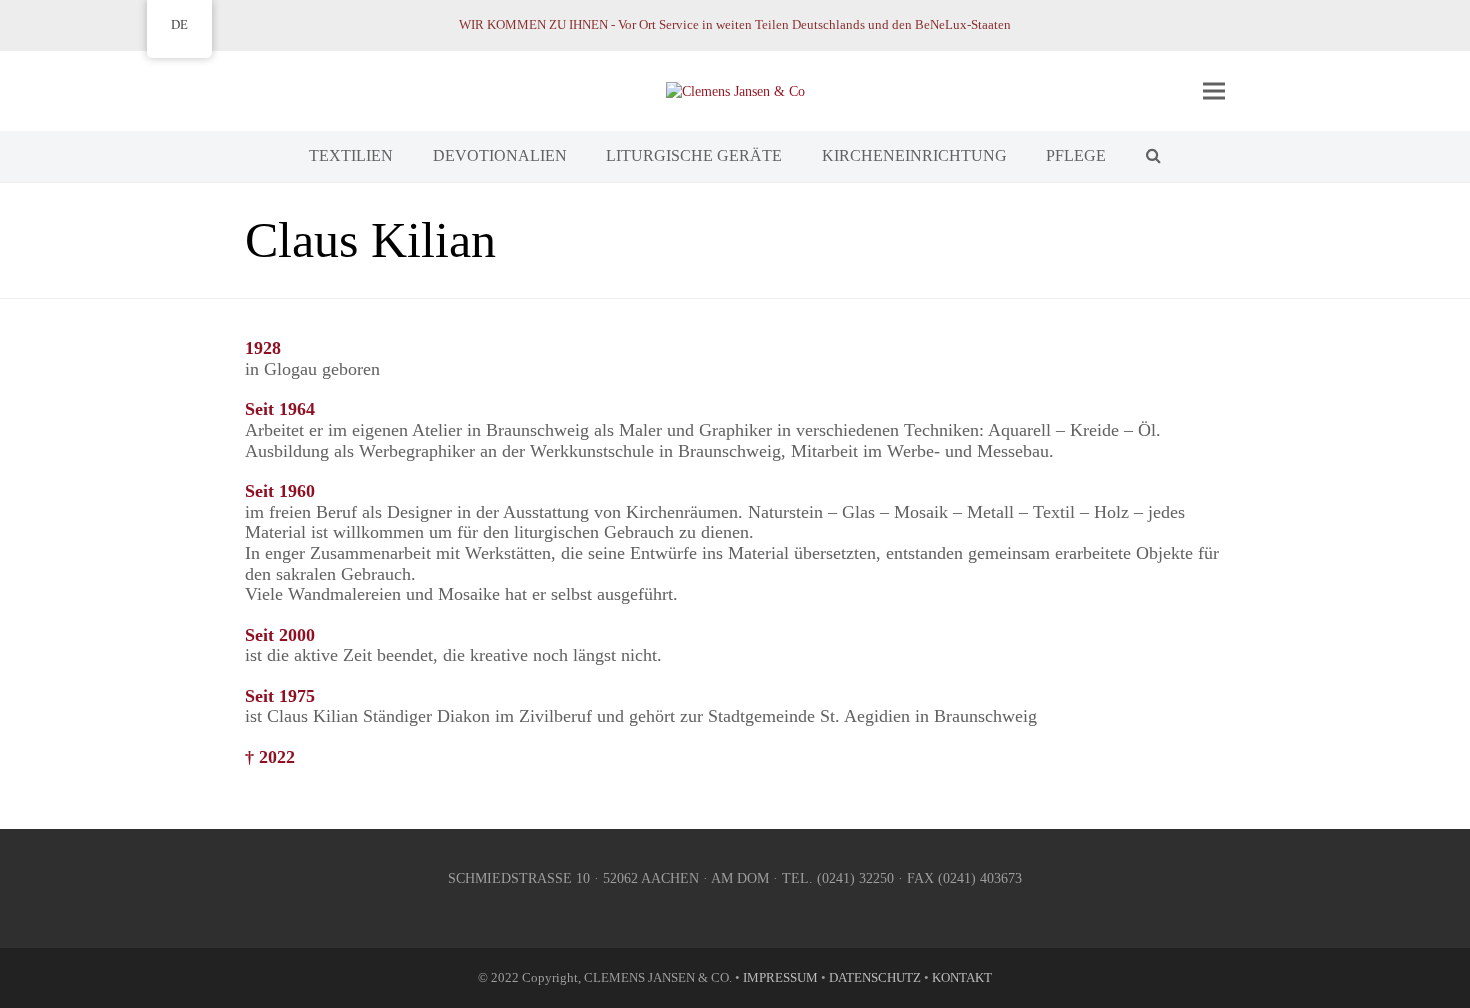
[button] (1214, 90)
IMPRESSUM (780, 977)
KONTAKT (962, 977)
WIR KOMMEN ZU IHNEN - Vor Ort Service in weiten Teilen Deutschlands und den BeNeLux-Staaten (735, 24)
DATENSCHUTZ (875, 977)
